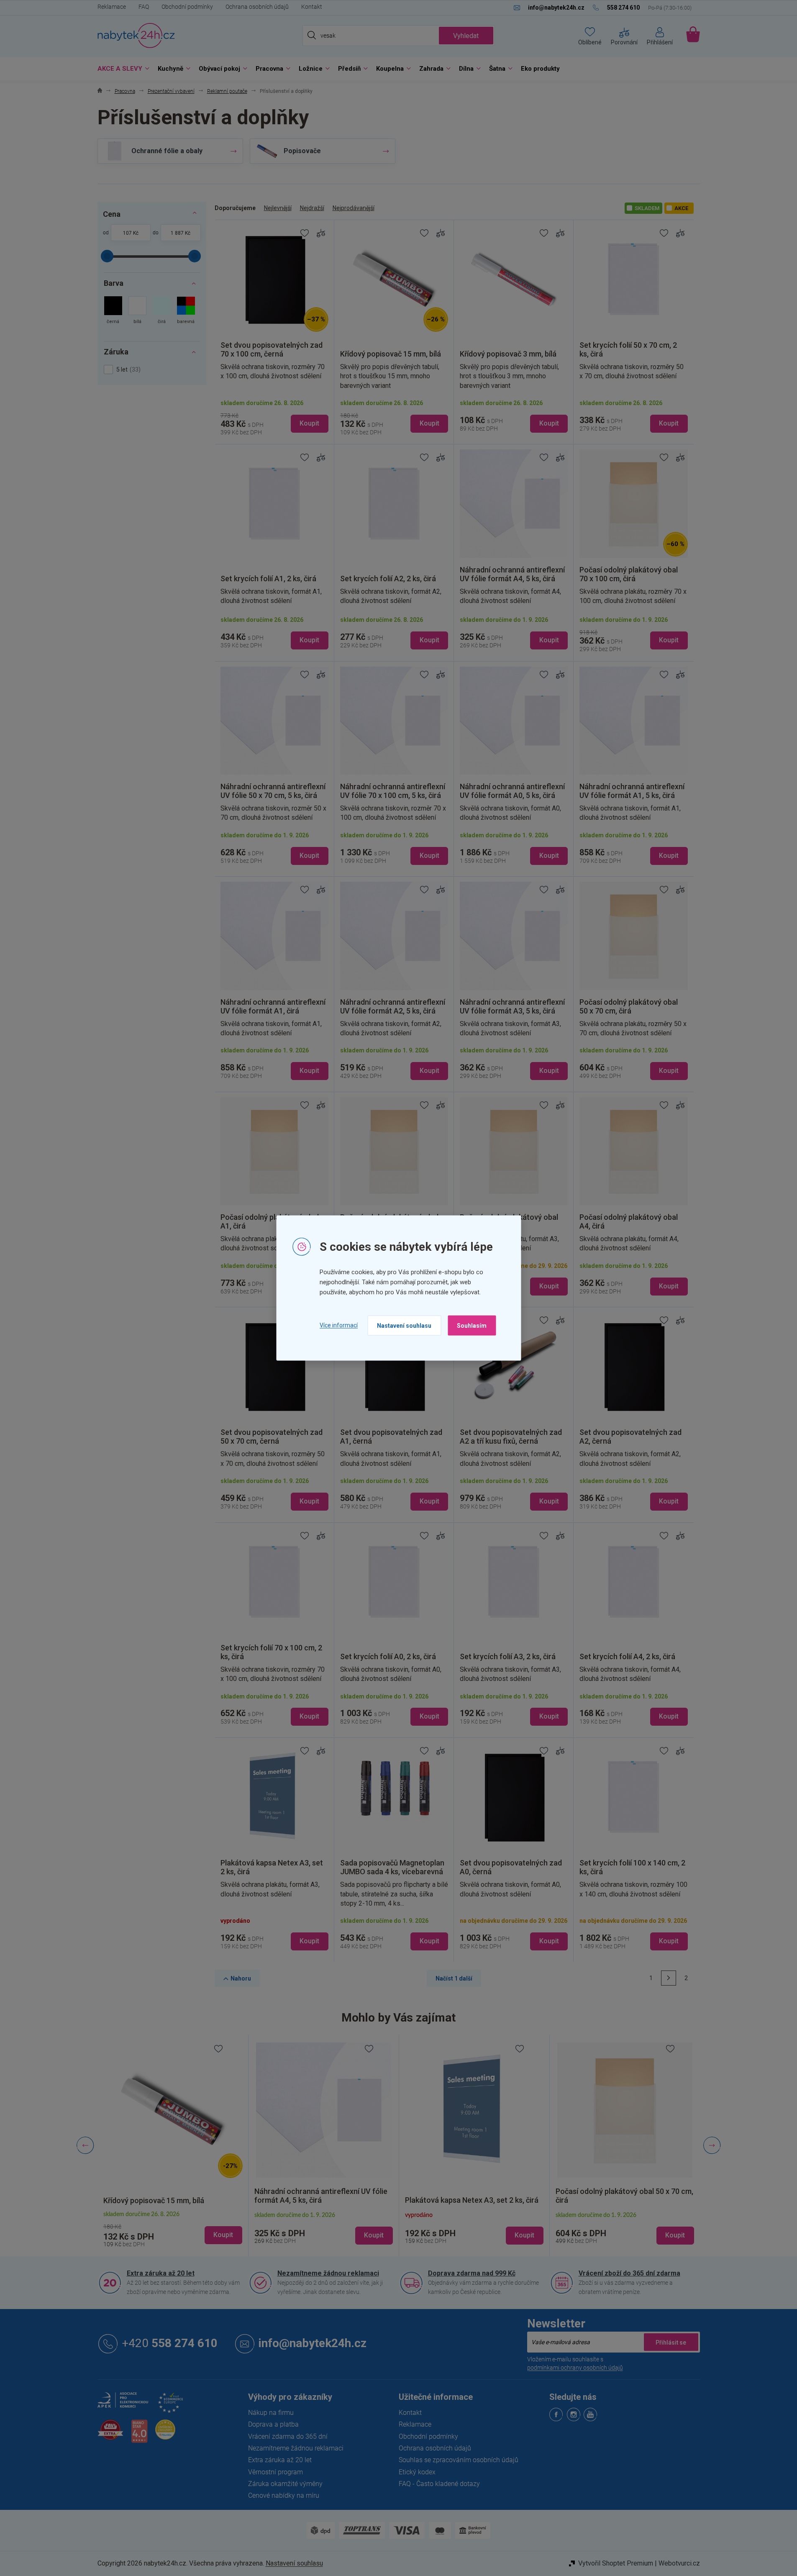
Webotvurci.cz (679, 2563)
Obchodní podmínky (187, 7)
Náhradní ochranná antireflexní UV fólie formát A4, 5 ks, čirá (200, 2196)
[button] (102, 2235)
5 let (127, 369)
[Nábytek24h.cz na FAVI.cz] (110, 2434)
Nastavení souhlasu (404, 1325)
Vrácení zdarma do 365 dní (288, 2436)
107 (127, 233)
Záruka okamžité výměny (285, 2484)
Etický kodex (417, 2472)
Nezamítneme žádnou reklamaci (328, 2273)
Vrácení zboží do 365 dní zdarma (629, 2273)
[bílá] (137, 311)
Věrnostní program (275, 2472)
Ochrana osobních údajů (257, 7)
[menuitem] (121, 69)
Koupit (309, 423)
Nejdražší (312, 208)
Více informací (339, 1325)
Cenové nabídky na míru (284, 2495)
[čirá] (162, 311)
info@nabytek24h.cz (313, 2343)
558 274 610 (170, 2343)
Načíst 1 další (454, 1978)
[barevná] (186, 311)
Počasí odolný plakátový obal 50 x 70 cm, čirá (503, 2196)
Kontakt (312, 7)
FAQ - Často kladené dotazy (439, 2484)
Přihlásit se (671, 2342)
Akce (681, 208)
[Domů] (100, 91)
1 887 (177, 233)
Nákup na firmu (271, 2413)
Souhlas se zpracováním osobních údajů (459, 2460)
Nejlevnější (278, 208)
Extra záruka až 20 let (161, 2273)
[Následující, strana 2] (669, 1978)
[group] (202, 2146)
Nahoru (241, 1978)
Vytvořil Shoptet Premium (616, 2563)
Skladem (647, 208)
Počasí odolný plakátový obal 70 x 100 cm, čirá (649, 2196)
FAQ (144, 7)
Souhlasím (472, 1325)
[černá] (113, 311)
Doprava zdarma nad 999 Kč (472, 2273)
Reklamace (112, 7)
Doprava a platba (273, 2424)
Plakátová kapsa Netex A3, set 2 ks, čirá (350, 2200)
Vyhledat (466, 36)
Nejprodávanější (354, 208)
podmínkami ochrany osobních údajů (575, 2368)
